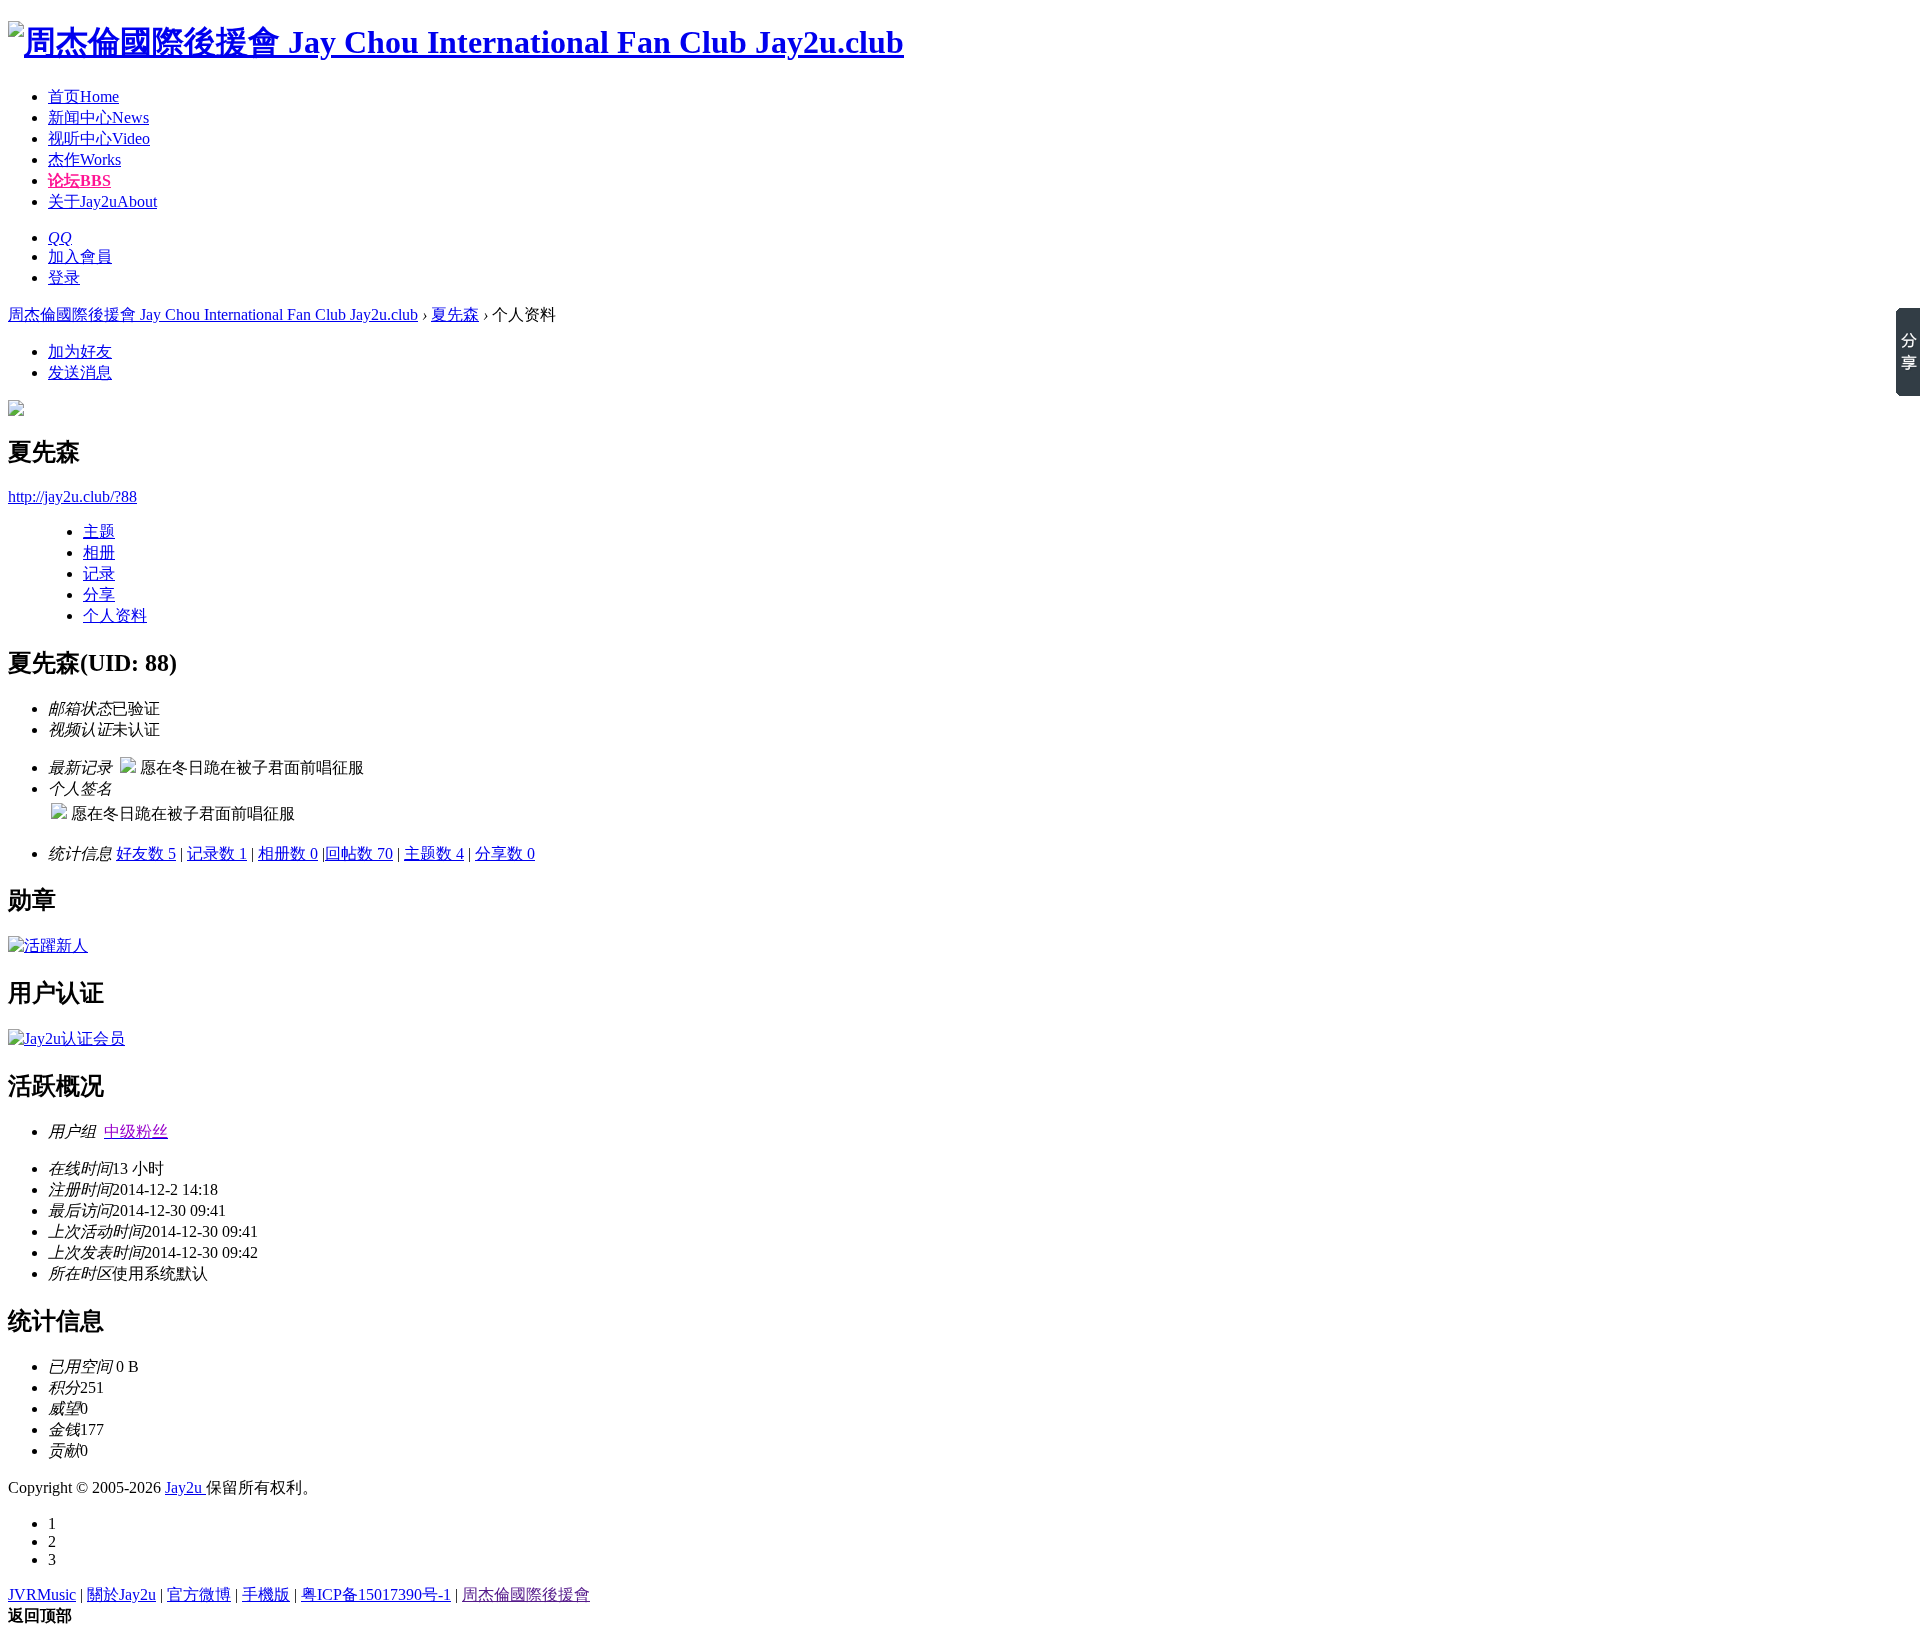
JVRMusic (42, 1594)
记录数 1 (217, 853)
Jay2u (185, 1487)
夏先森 (455, 314)
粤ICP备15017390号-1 (376, 1594)
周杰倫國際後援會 (526, 1594)
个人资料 (115, 615)
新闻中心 (98, 117)
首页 (83, 96)
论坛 (79, 180)
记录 (99, 573)
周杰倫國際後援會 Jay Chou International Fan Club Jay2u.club (213, 314)
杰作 (84, 159)
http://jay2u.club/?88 (72, 496)
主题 (99, 531)
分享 (99, 594)
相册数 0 (288, 853)
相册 (99, 552)
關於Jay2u (121, 1594)
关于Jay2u (102, 201)
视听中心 (99, 138)
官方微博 (199, 1594)
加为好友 (80, 351)
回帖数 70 (359, 853)
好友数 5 (146, 853)
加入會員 (80, 256)
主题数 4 (434, 853)
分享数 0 (505, 853)
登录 (64, 277)
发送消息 (80, 372)
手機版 (266, 1594)
